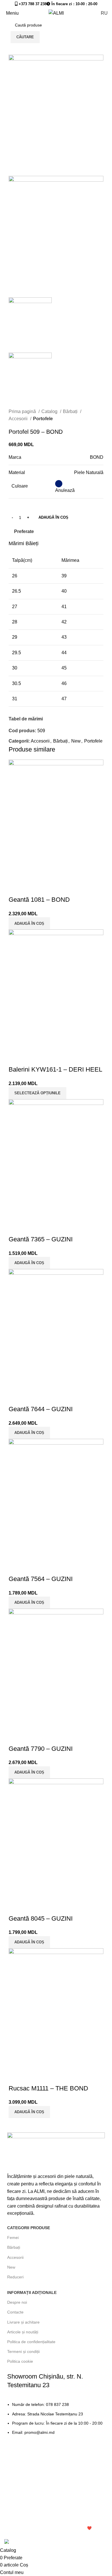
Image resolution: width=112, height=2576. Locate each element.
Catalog (50, 411)
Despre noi (17, 2302)
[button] (29, 2112)
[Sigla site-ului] (56, 13)
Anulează (65, 490)
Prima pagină (23, 411)
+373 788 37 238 (32, 4)
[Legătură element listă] (56, 2421)
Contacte (15, 2312)
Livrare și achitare (23, 2322)
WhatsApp (45, 2536)
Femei (13, 2238)
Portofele (43, 419)
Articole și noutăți (23, 2332)
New (76, 741)
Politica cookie (20, 2361)
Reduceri (15, 2277)
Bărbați (71, 411)
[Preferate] (16, 2077)
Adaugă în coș (53, 517)
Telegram (25, 2536)
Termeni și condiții (23, 2351)
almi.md (12, 2528)
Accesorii (19, 419)
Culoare (20, 486)
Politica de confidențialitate (31, 2342)
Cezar (9, 2536)
